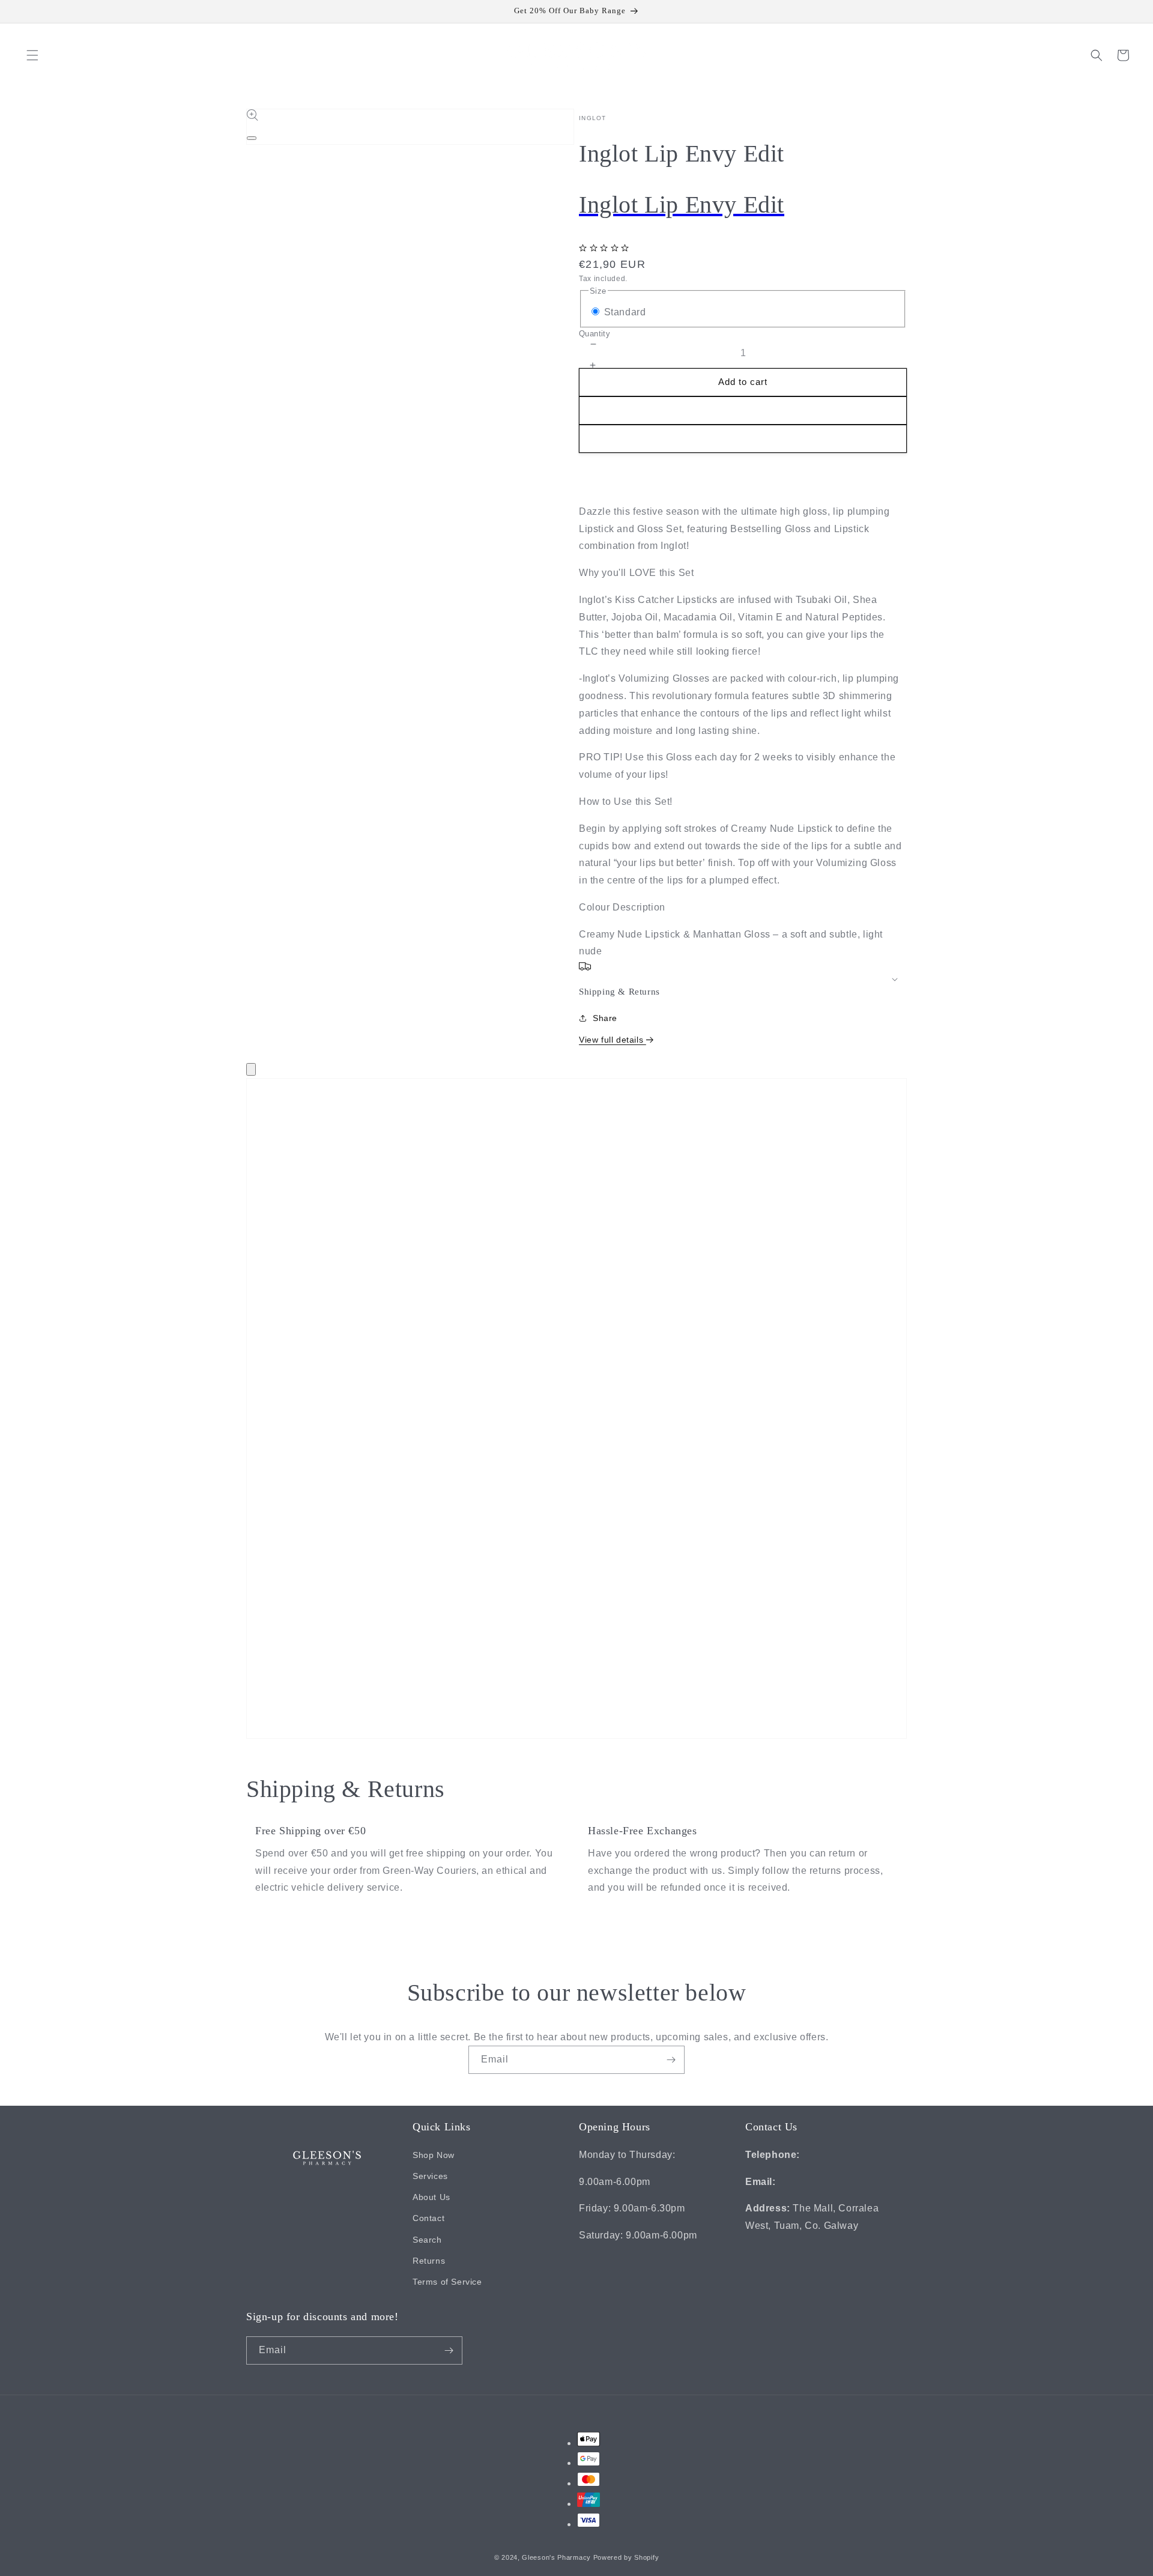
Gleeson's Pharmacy (556, 2558)
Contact (428, 2217)
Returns (429, 2260)
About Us (431, 2196)
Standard (625, 312)
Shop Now (434, 2154)
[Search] (1097, 55)
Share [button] (605, 1018)
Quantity (595, 334)
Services (430, 2175)
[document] (576, 1411)
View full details (613, 1040)
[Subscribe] (671, 2060)
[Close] (251, 1069)
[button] (32, 55)
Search (427, 2239)
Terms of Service (447, 2281)
